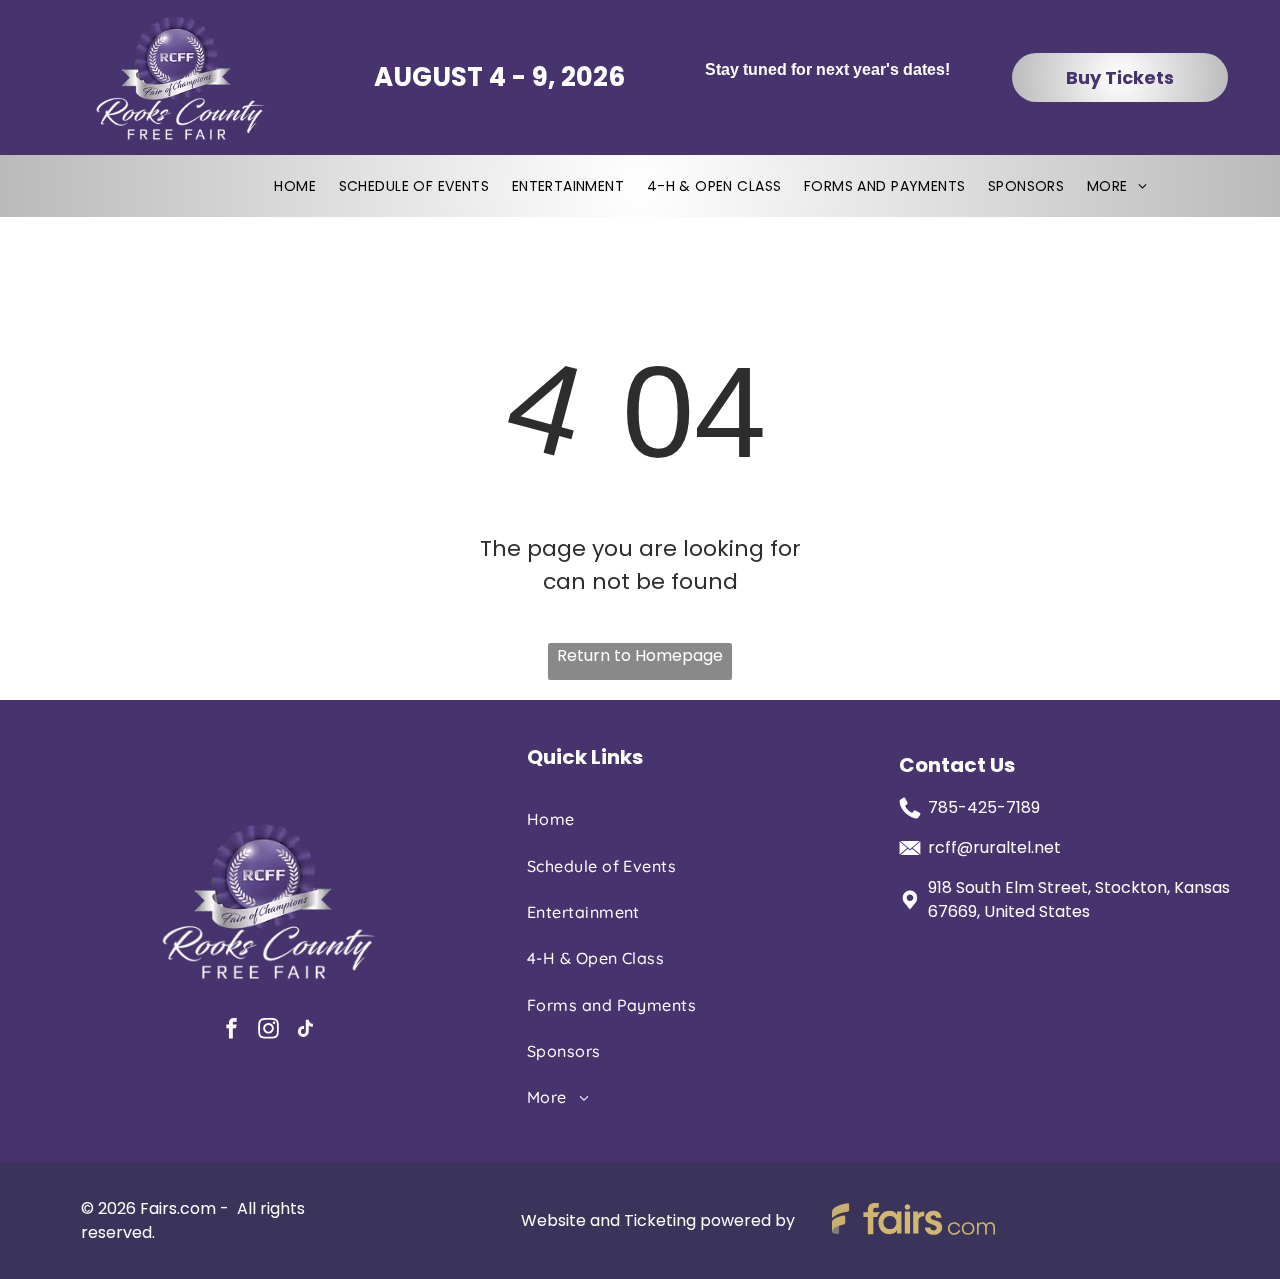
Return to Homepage (640, 655)
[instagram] (268, 1030)
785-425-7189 (984, 807)
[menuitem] (295, 186)
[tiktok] (305, 1030)
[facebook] (231, 1030)
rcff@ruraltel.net (994, 847)
